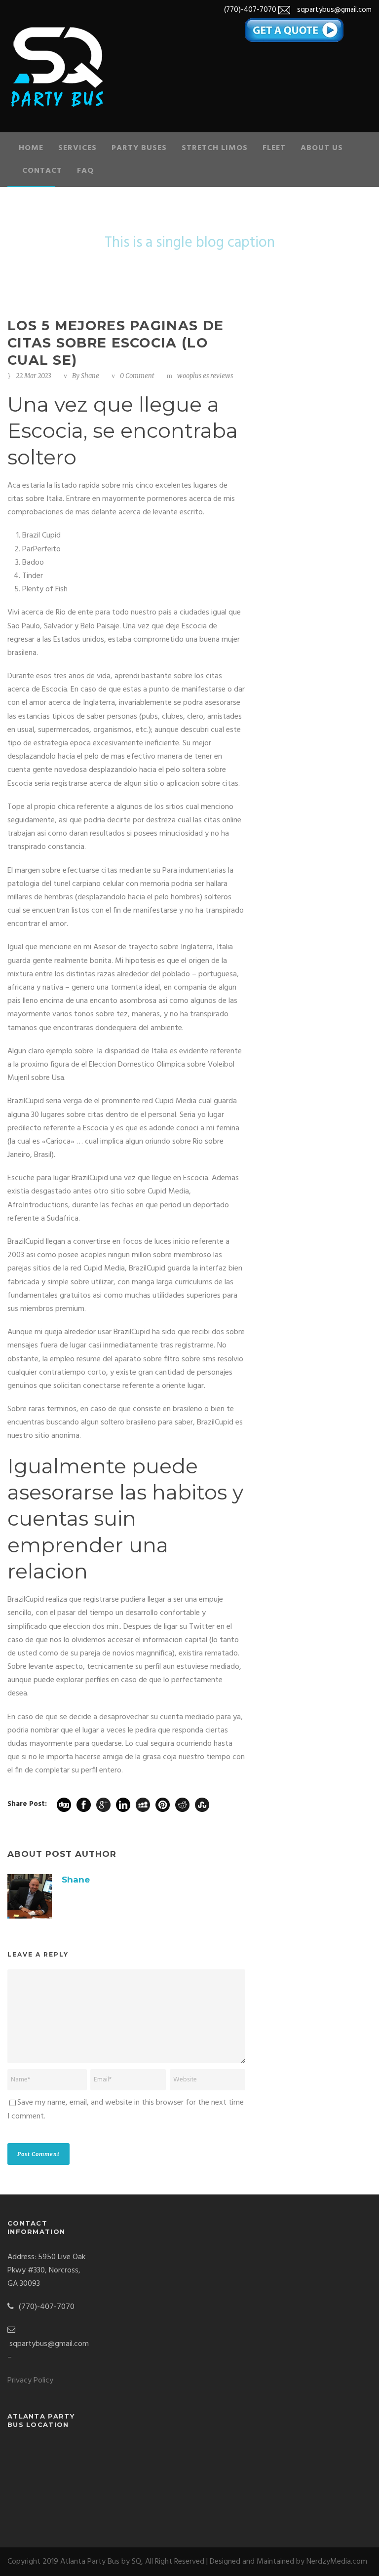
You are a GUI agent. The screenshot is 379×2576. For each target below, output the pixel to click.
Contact (42, 171)
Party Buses (139, 148)
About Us (322, 148)
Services (77, 148)
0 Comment (137, 376)
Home (31, 148)
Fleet (274, 148)
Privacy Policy (30, 2381)
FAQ (85, 171)
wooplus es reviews (205, 376)
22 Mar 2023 (34, 376)
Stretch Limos (215, 148)
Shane (90, 376)
